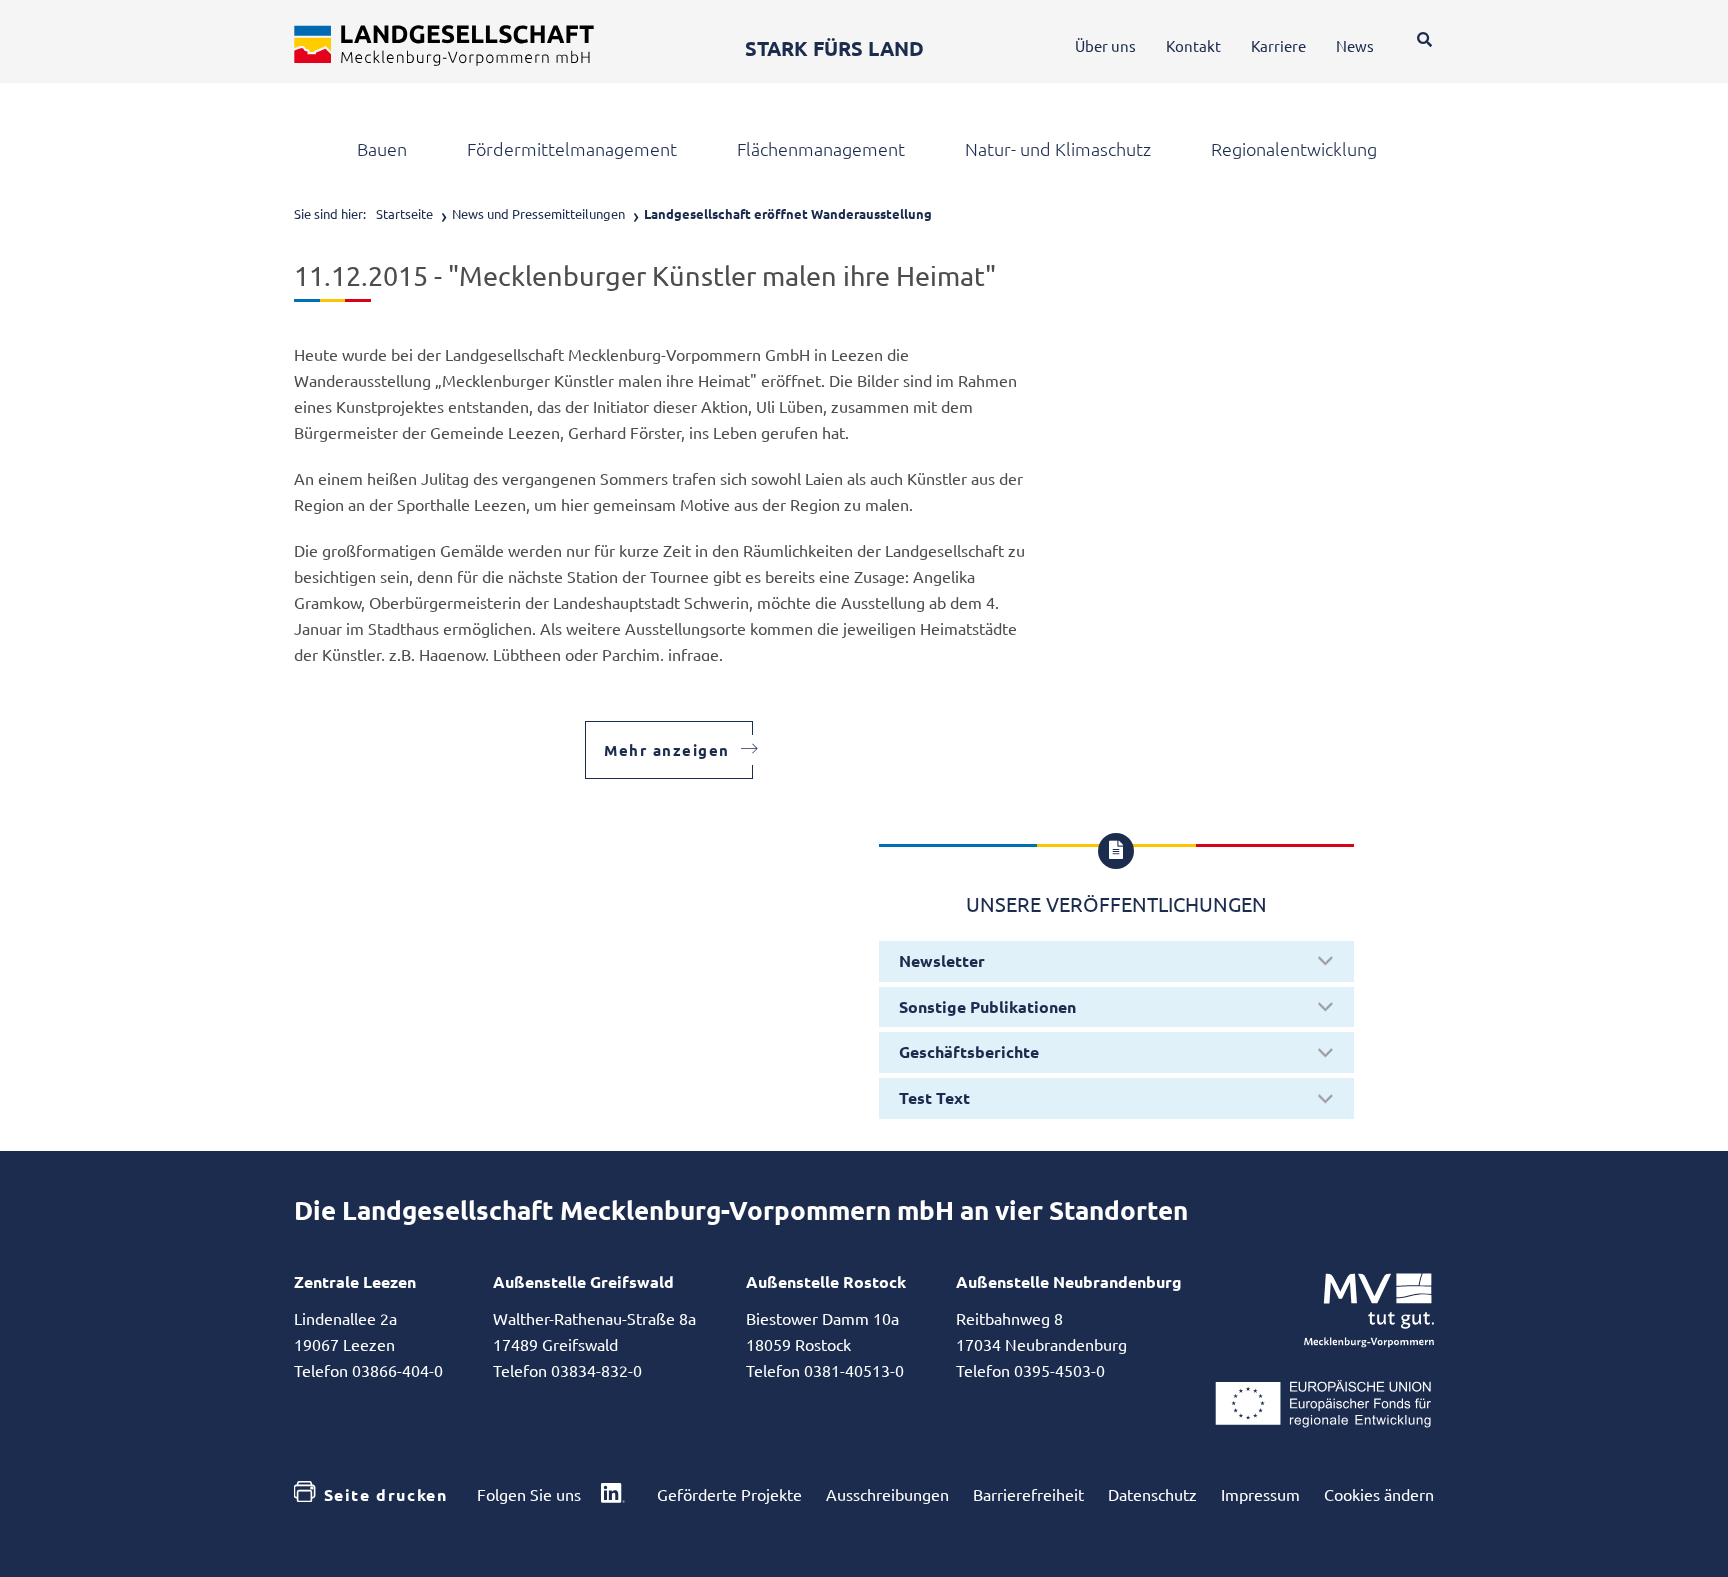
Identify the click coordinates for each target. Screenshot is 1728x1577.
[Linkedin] (613, 1495)
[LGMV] (444, 45)
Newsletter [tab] (942, 960)
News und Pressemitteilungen (538, 213)
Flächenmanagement (821, 149)
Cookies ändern (1379, 1494)
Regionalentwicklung (1294, 149)
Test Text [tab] (934, 1097)
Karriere (1278, 45)
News (1355, 45)
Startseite (404, 213)
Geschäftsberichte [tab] (969, 1051)
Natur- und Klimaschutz (1058, 149)
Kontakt (1193, 45)
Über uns (1105, 45)
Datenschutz (1152, 1494)
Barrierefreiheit (1028, 1494)
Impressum (1260, 1494)
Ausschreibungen (887, 1494)
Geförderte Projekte (729, 1494)
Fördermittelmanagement (572, 149)
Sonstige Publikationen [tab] (987, 1006)
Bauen (382, 149)
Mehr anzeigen (667, 750)
